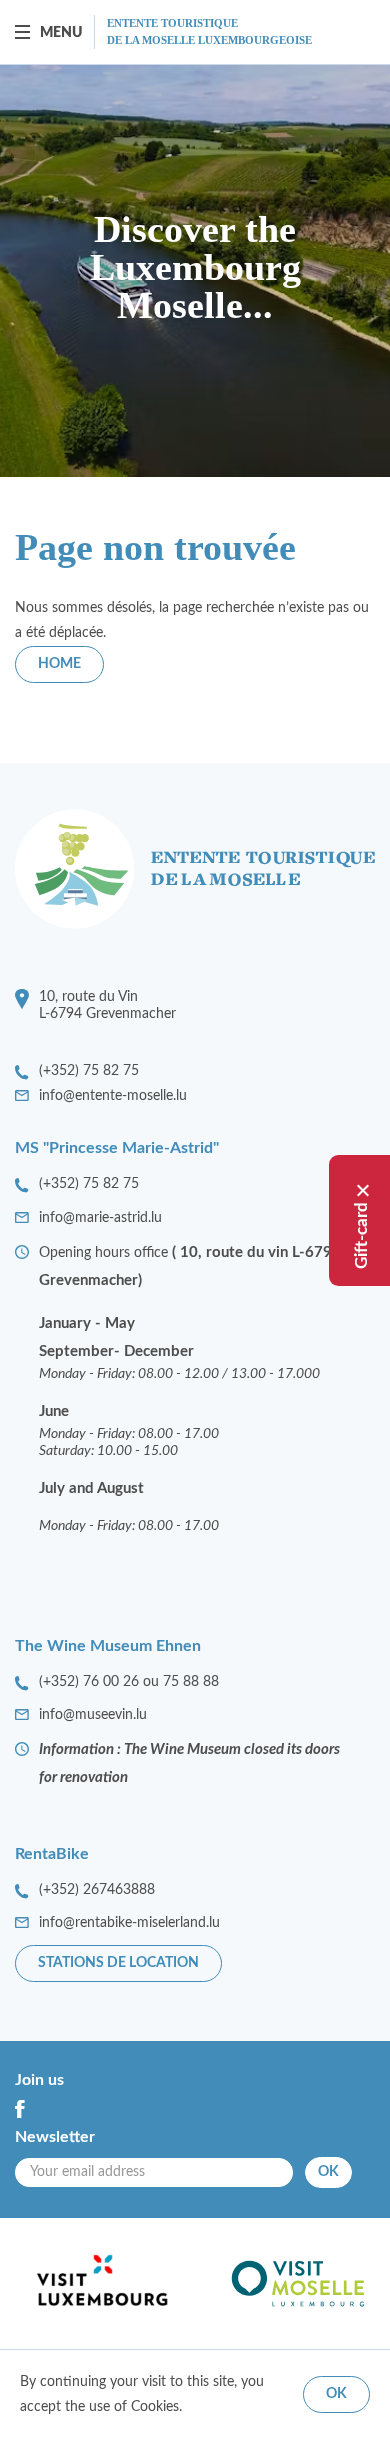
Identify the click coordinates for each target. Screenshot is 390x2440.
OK (328, 2172)
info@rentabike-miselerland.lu (129, 1923)
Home (59, 664)
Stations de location (118, 1963)
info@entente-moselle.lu (113, 1096)
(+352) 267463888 (97, 1890)
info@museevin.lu (93, 1715)
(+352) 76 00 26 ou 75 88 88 (129, 1682)
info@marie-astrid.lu (100, 1218)
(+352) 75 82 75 (89, 1071)
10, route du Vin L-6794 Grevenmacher (107, 1005)
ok (336, 2394)
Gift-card (361, 1235)
